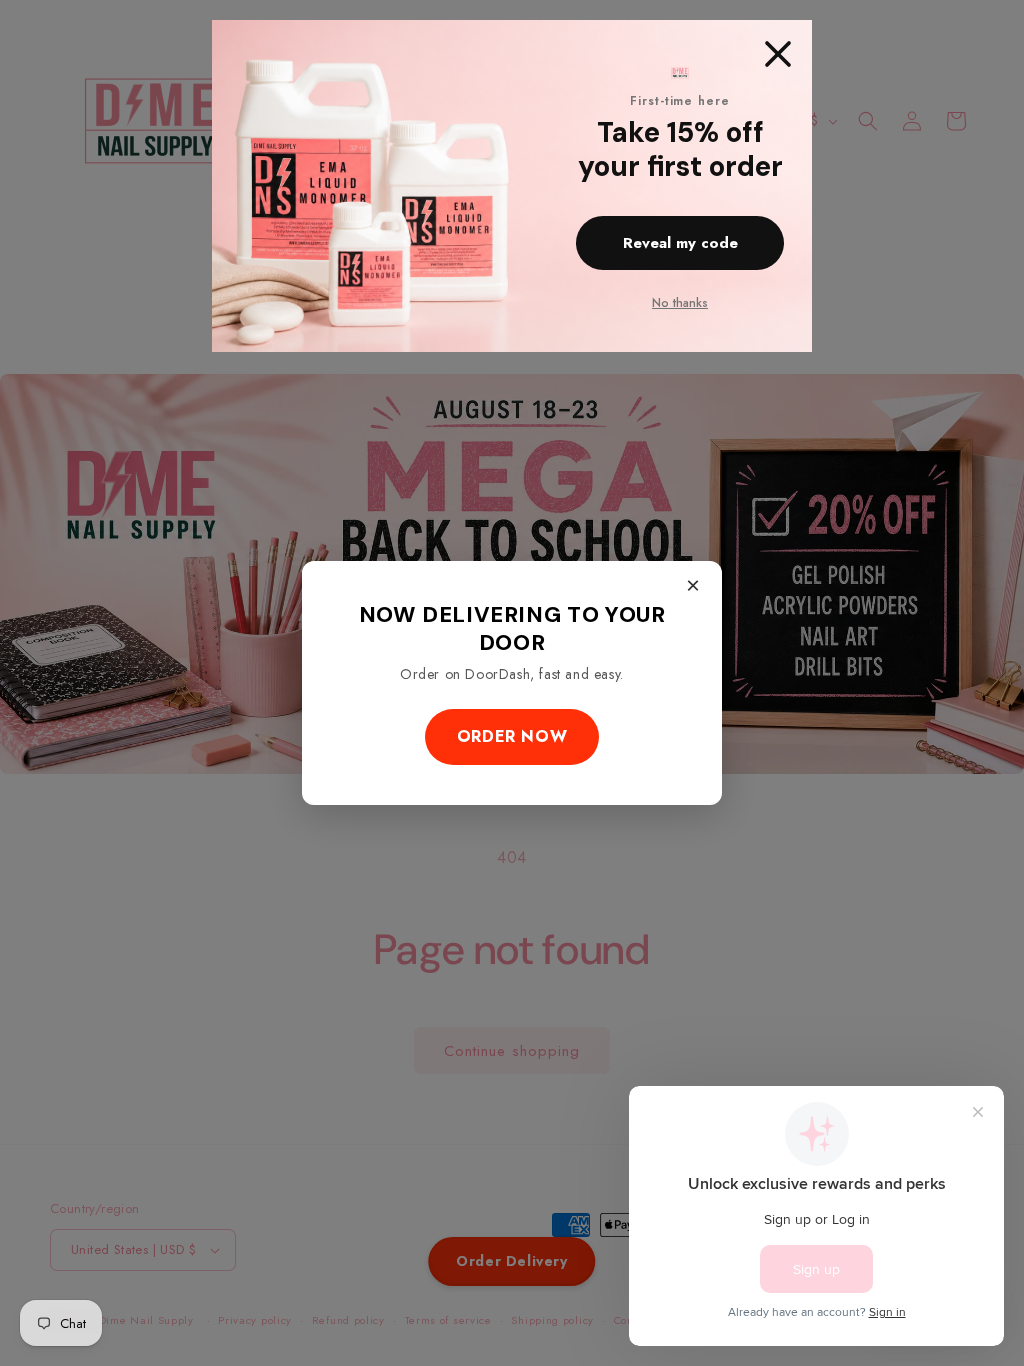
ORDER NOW (512, 736)
